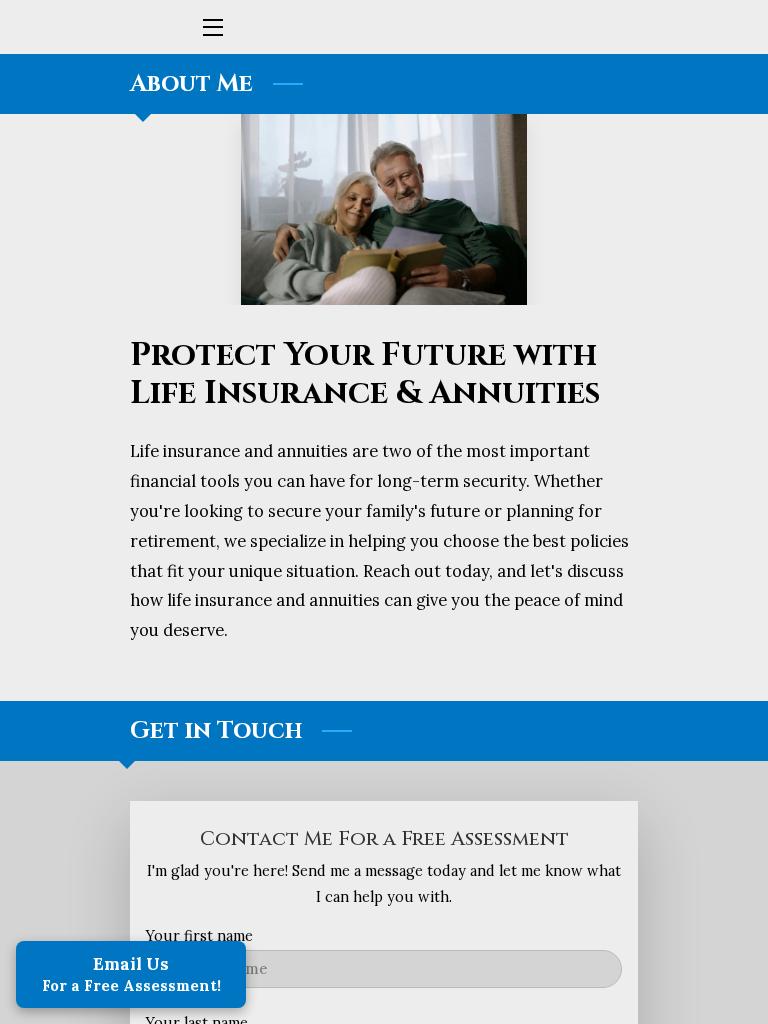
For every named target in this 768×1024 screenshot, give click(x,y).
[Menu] (211, 27)
